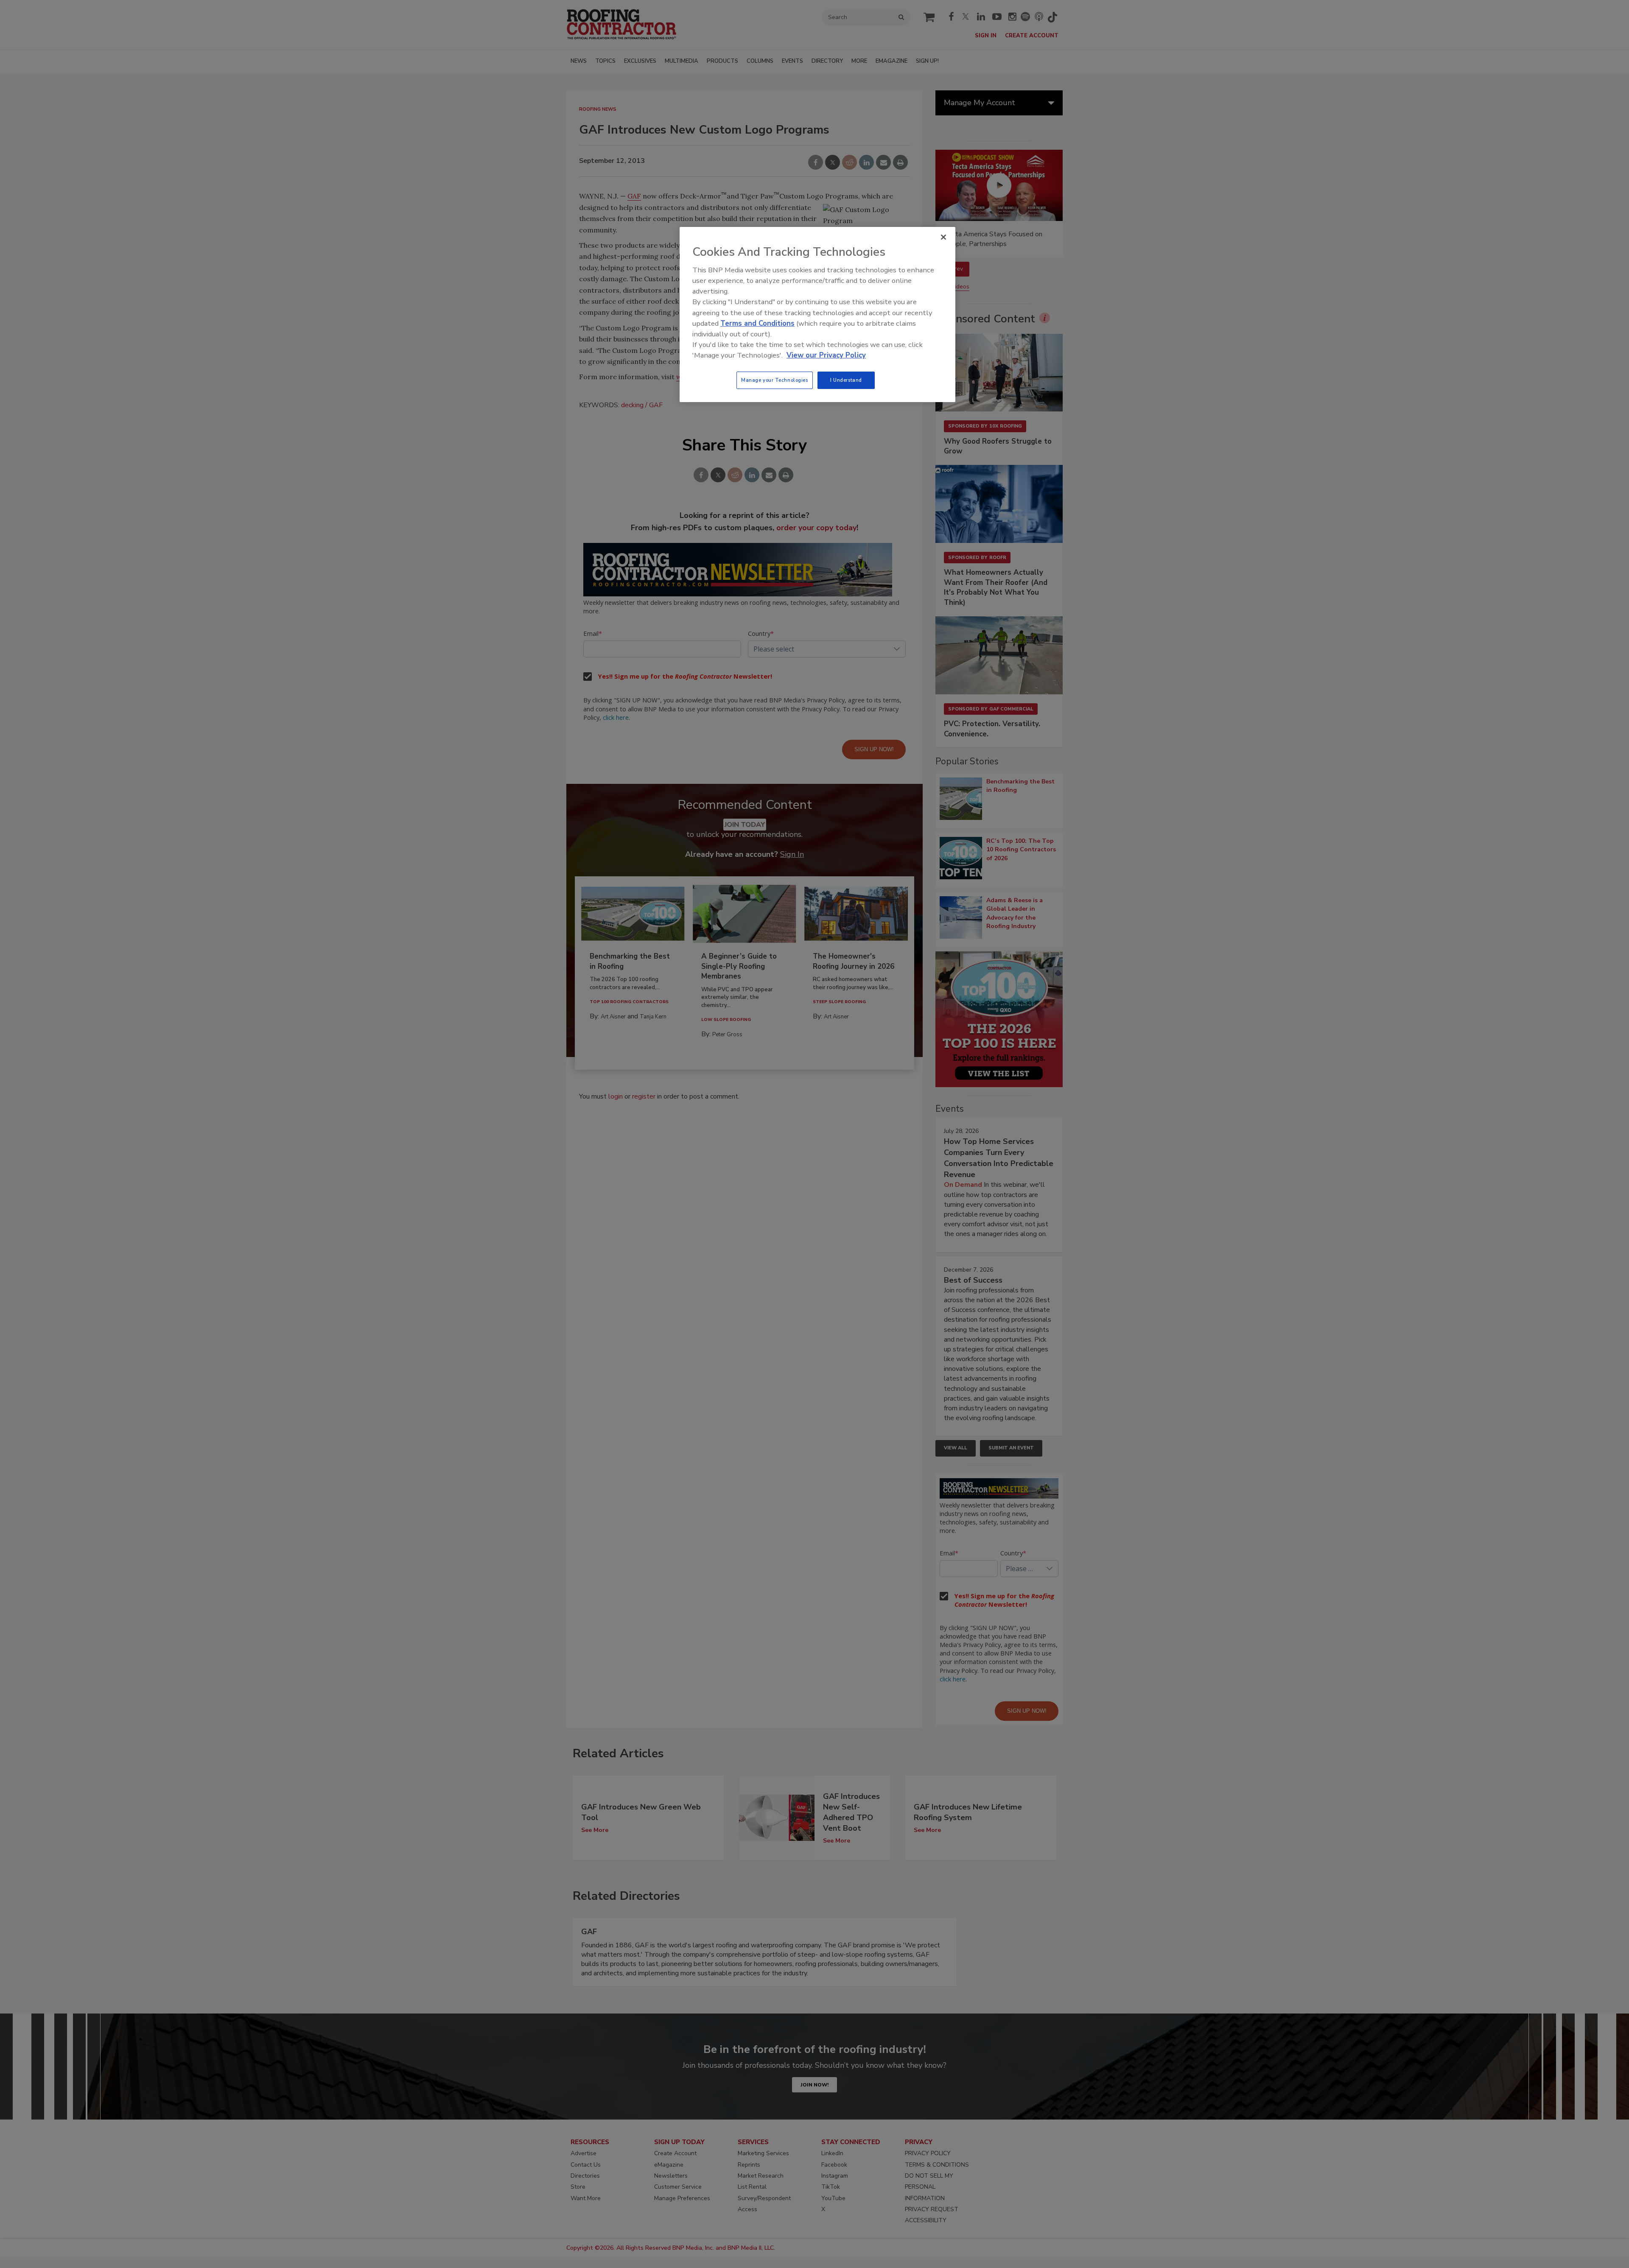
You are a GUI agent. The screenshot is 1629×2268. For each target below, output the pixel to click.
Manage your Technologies (775, 380)
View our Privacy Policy (826, 355)
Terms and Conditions (757, 323)
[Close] (943, 237)
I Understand (846, 380)
